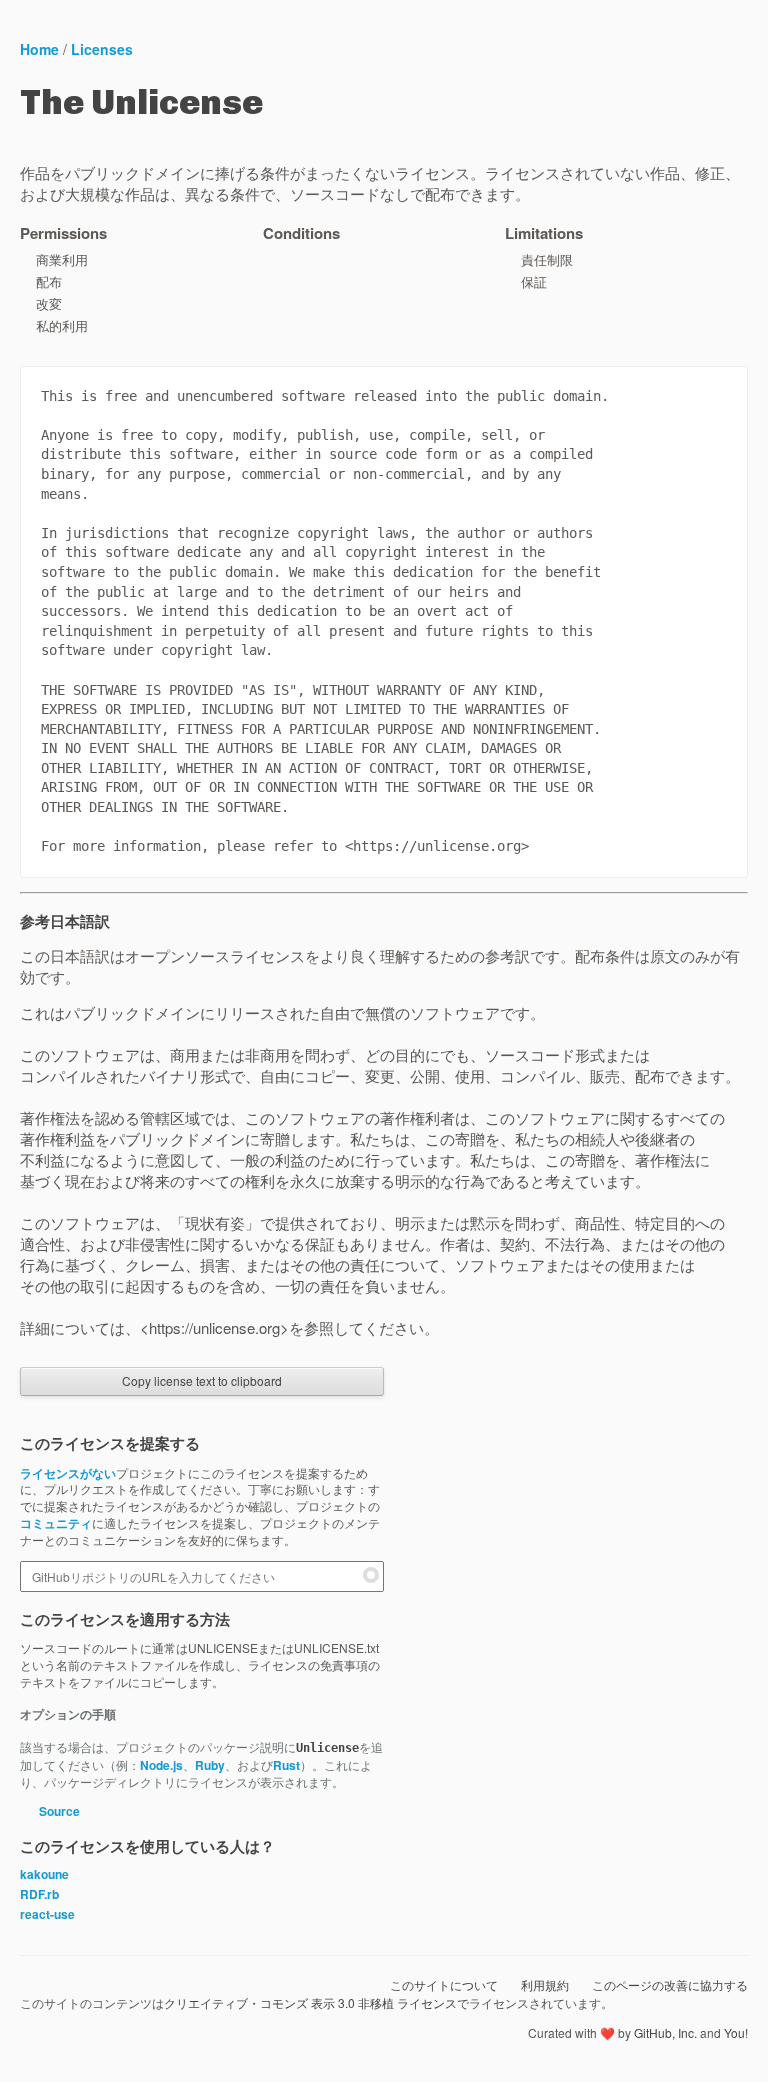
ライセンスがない (68, 1473)
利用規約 (545, 1984)
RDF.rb (39, 1894)
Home (39, 49)
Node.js (161, 1765)
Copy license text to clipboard (202, 1380)
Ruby (210, 1765)
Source (58, 1811)
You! (736, 2032)
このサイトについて (444, 1984)
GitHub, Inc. (665, 2032)
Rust (286, 1765)
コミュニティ (56, 1523)
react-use (47, 1914)
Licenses (102, 49)
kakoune (44, 1874)
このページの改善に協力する (670, 1984)
